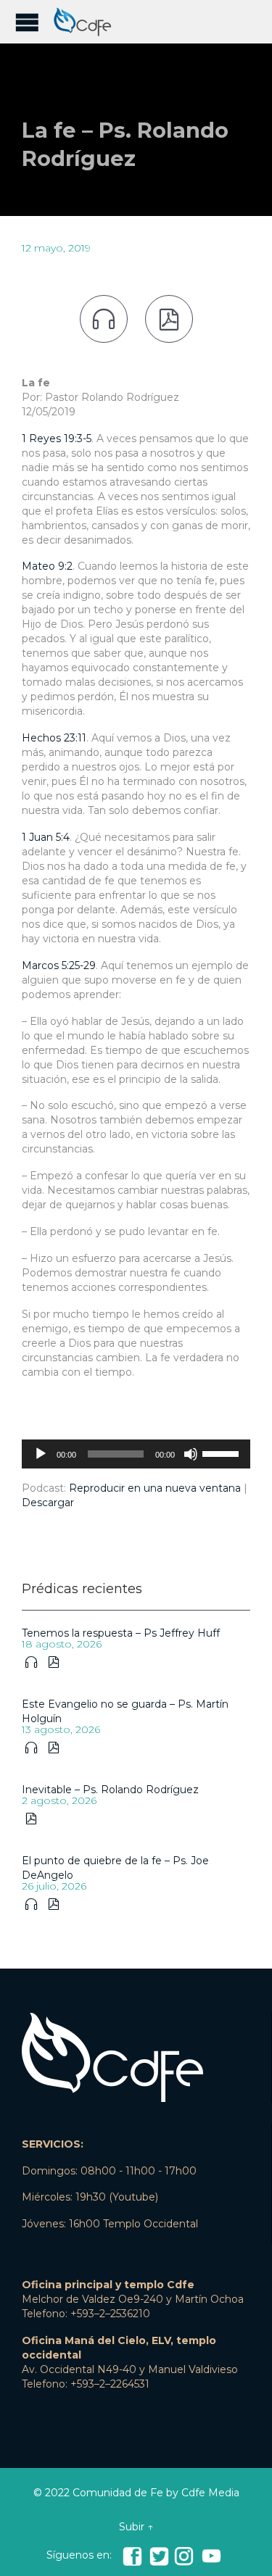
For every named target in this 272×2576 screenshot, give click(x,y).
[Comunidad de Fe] (87, 22)
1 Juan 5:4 (46, 837)
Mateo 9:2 (47, 566)
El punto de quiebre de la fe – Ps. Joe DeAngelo (115, 1868)
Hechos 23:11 (54, 738)
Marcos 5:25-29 (59, 965)
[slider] (223, 1453)
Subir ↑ (136, 2527)
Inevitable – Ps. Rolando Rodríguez (110, 1790)
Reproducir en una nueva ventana (155, 1488)
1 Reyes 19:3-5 (57, 439)
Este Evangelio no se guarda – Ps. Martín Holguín (125, 1711)
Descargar (48, 1503)
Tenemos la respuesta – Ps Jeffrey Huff (121, 1633)
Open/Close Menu (27, 22)
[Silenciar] (191, 1454)
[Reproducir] (41, 1454)
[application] (136, 1454)
